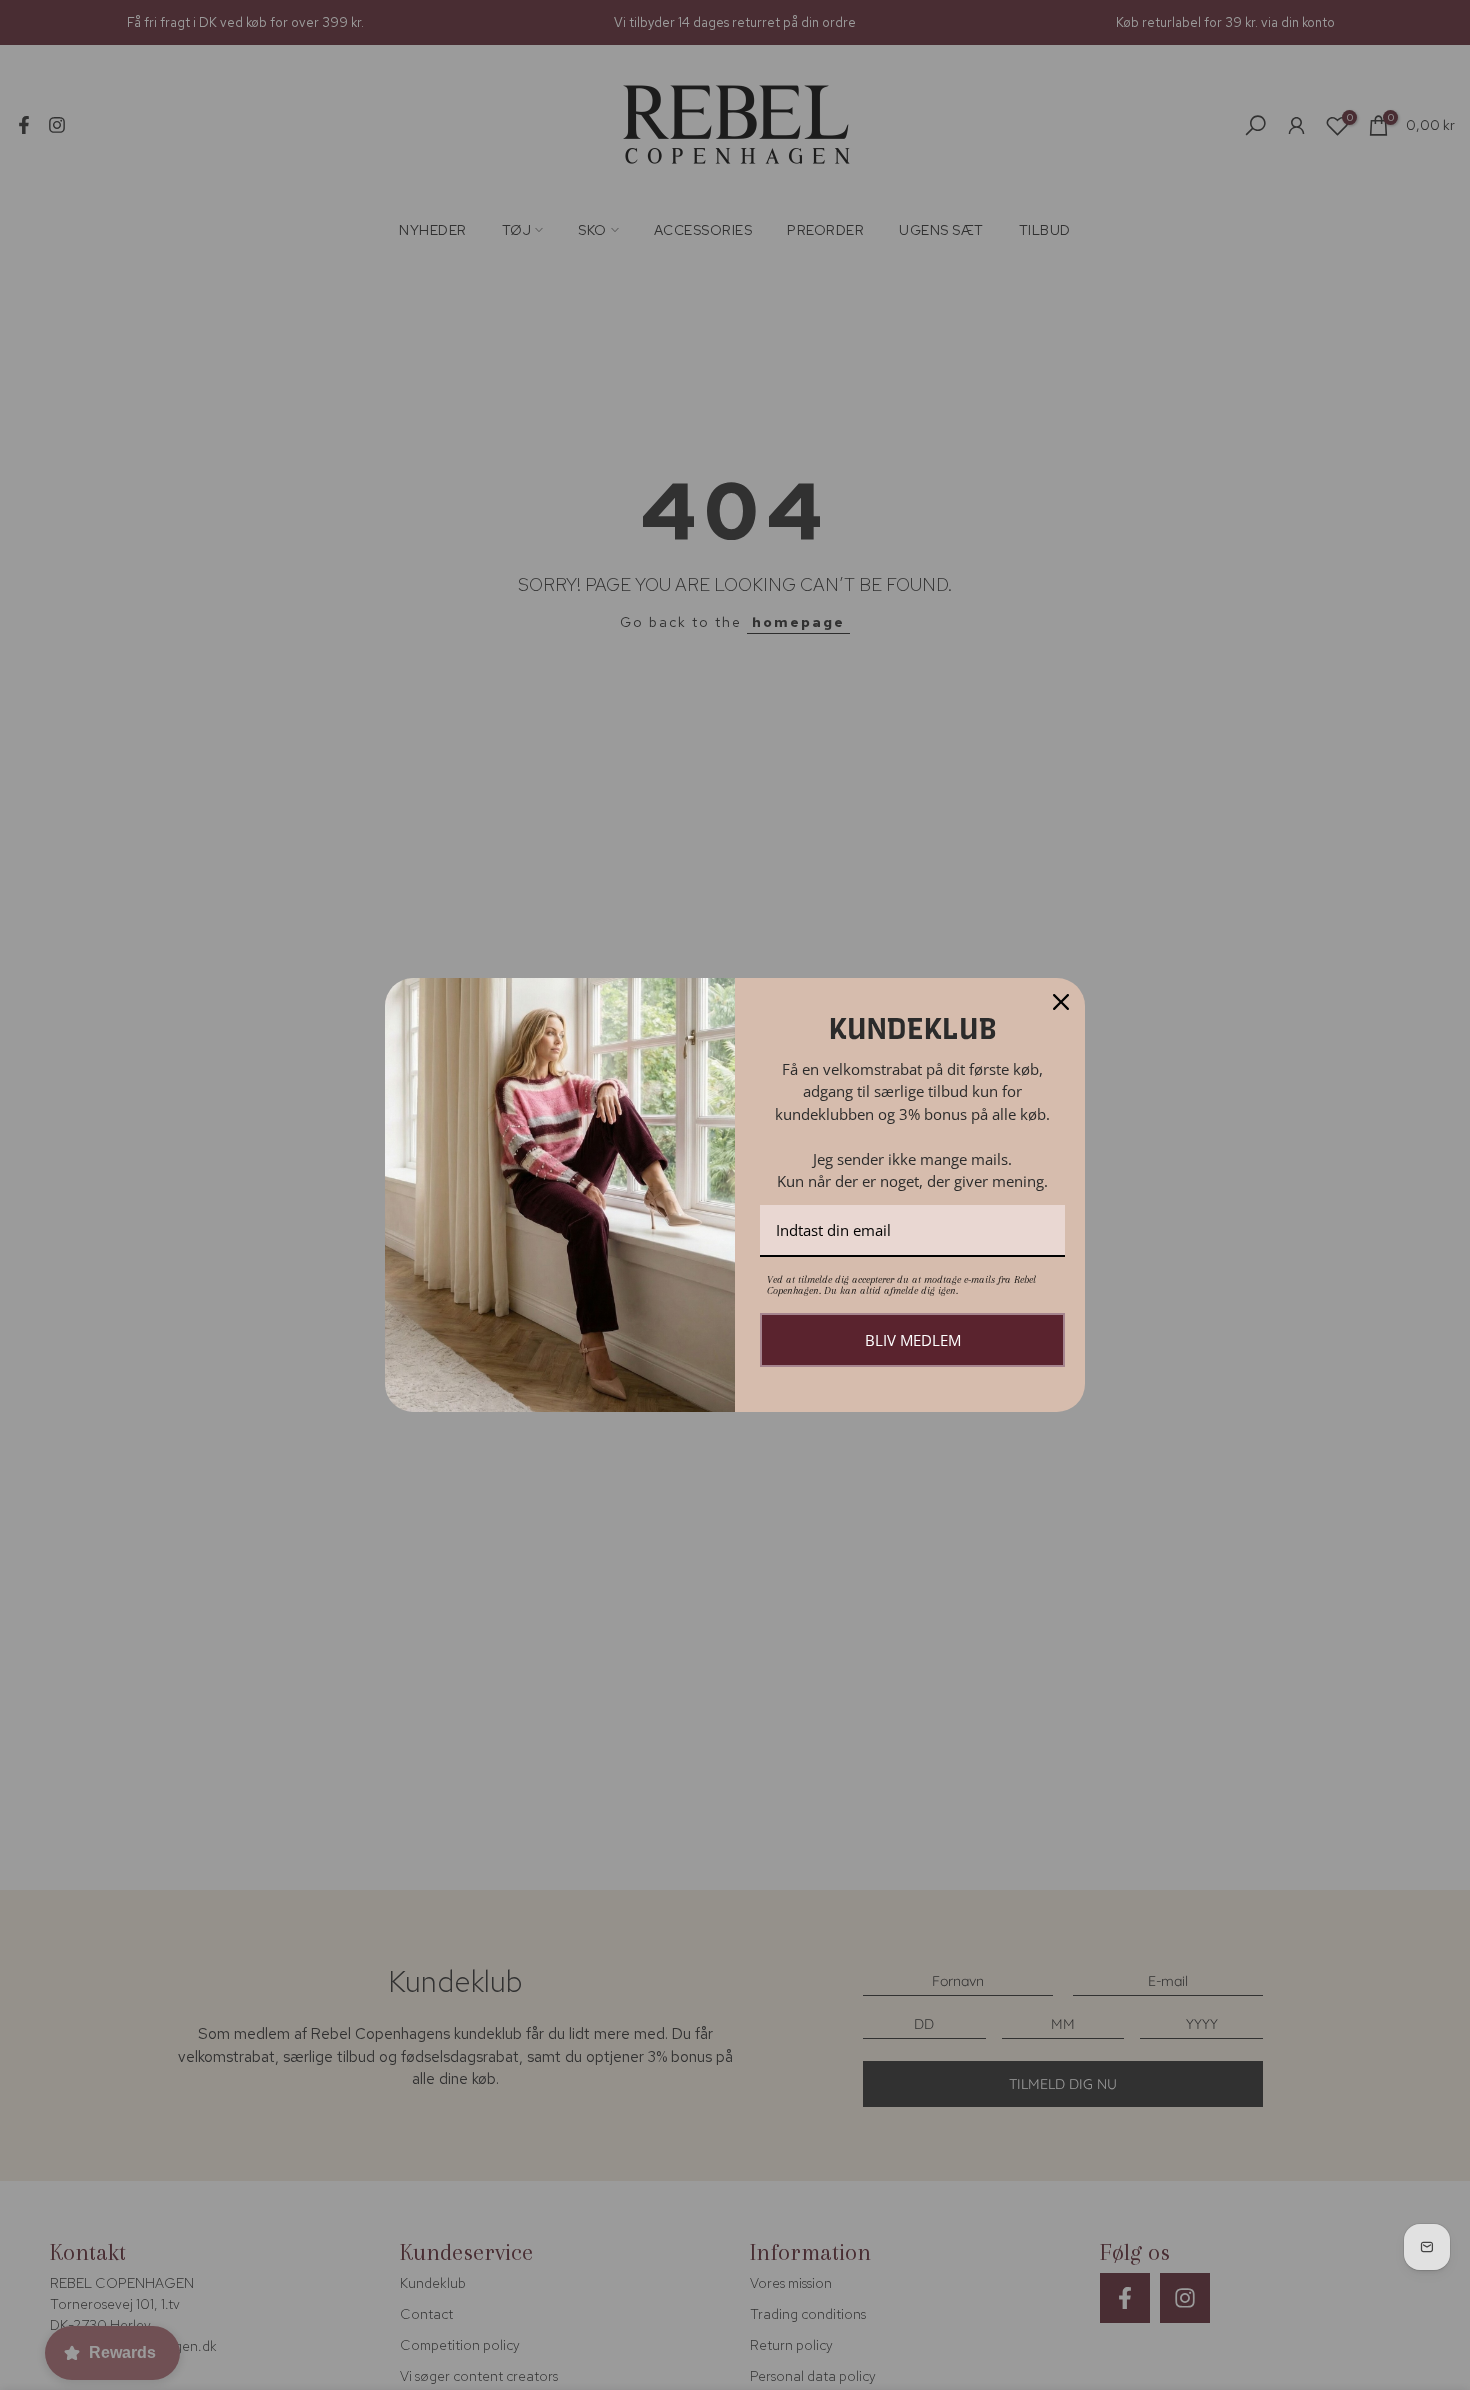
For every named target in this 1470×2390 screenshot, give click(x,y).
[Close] (1061, 1002)
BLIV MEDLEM (913, 1340)
